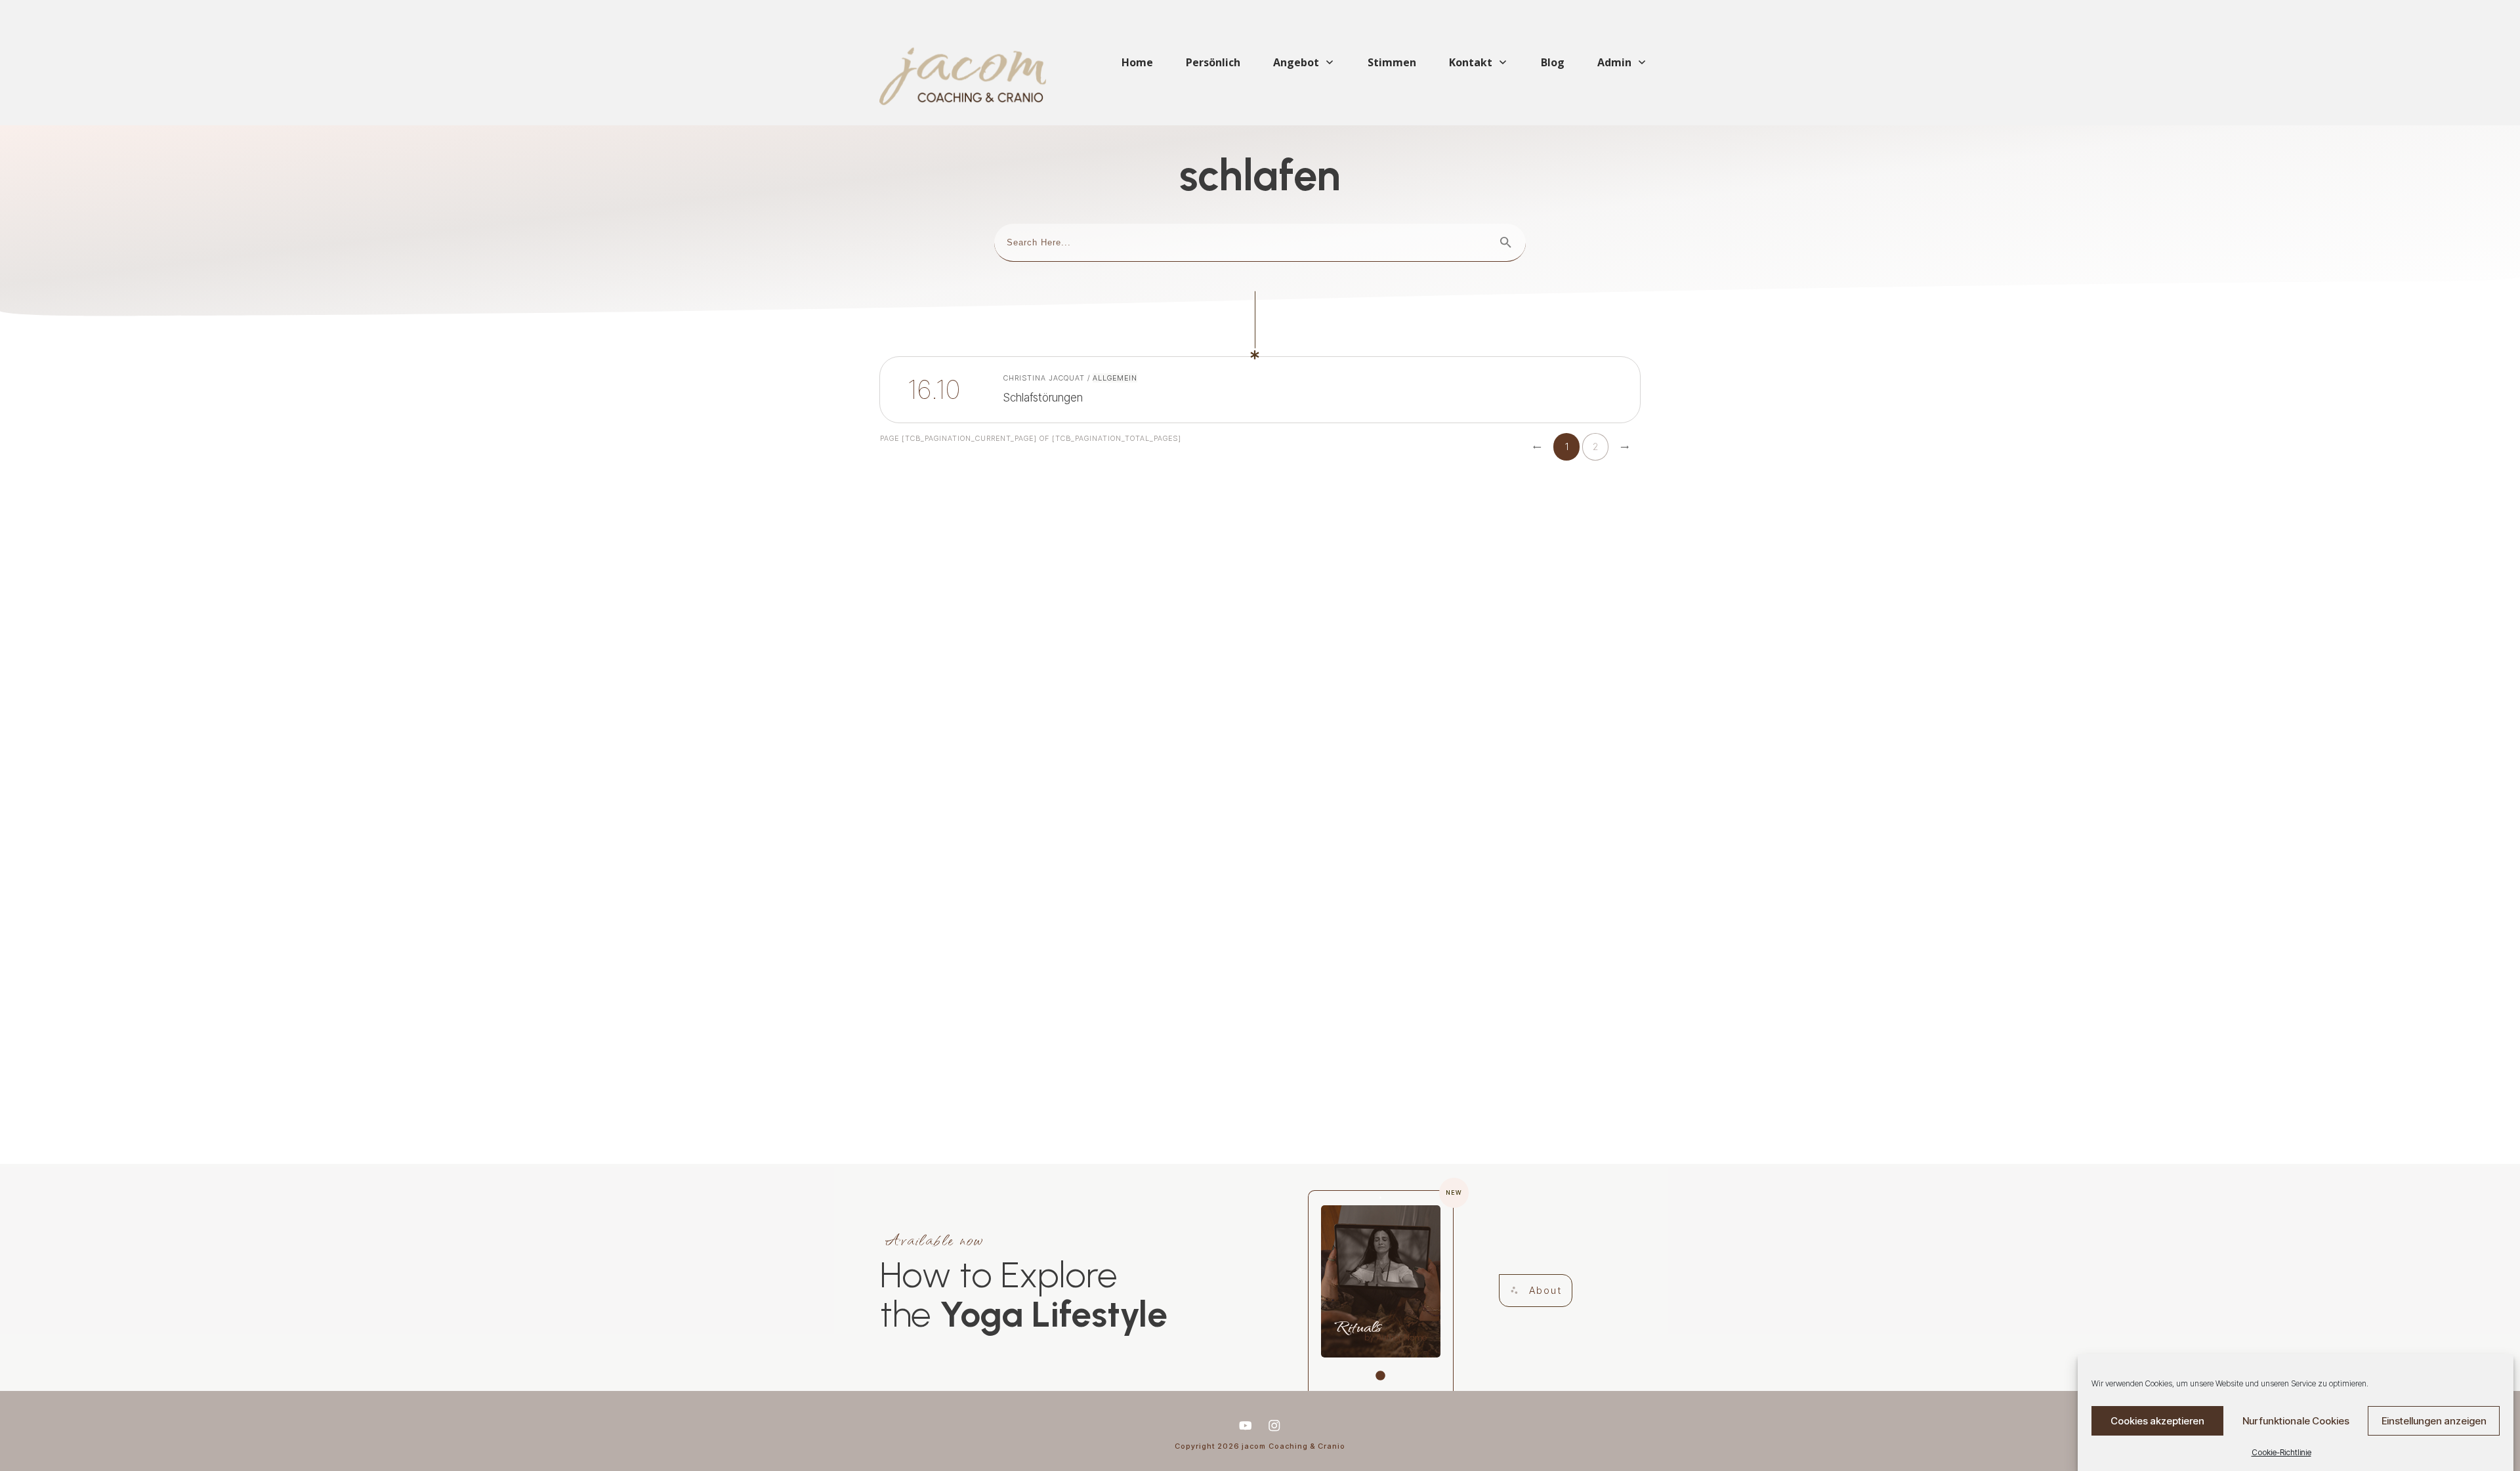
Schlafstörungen (1068, 390)
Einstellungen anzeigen (2434, 1421)
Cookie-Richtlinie (2281, 1452)
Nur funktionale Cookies (2296, 1421)
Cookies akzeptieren (2157, 1421)
